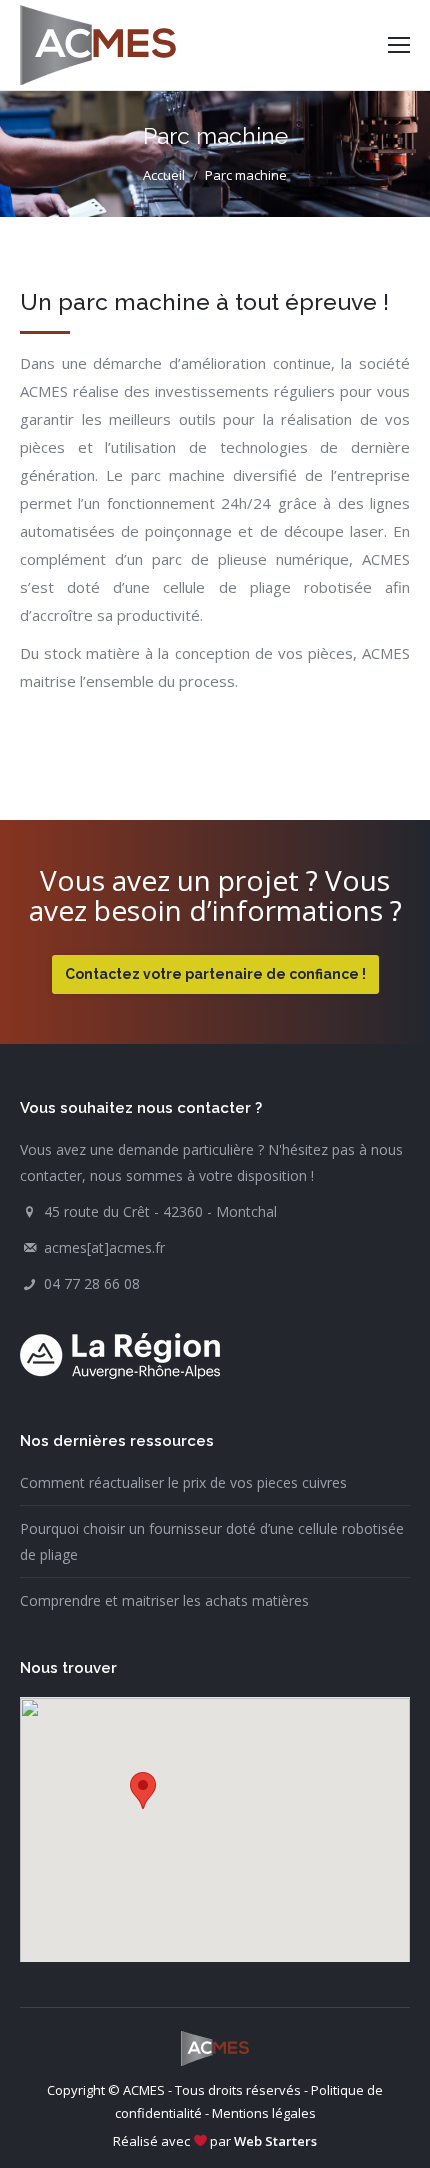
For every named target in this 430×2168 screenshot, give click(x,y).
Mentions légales (264, 2113)
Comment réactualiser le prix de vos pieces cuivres (183, 1482)
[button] (143, 1790)
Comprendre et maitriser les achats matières (164, 1600)
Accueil (164, 175)
